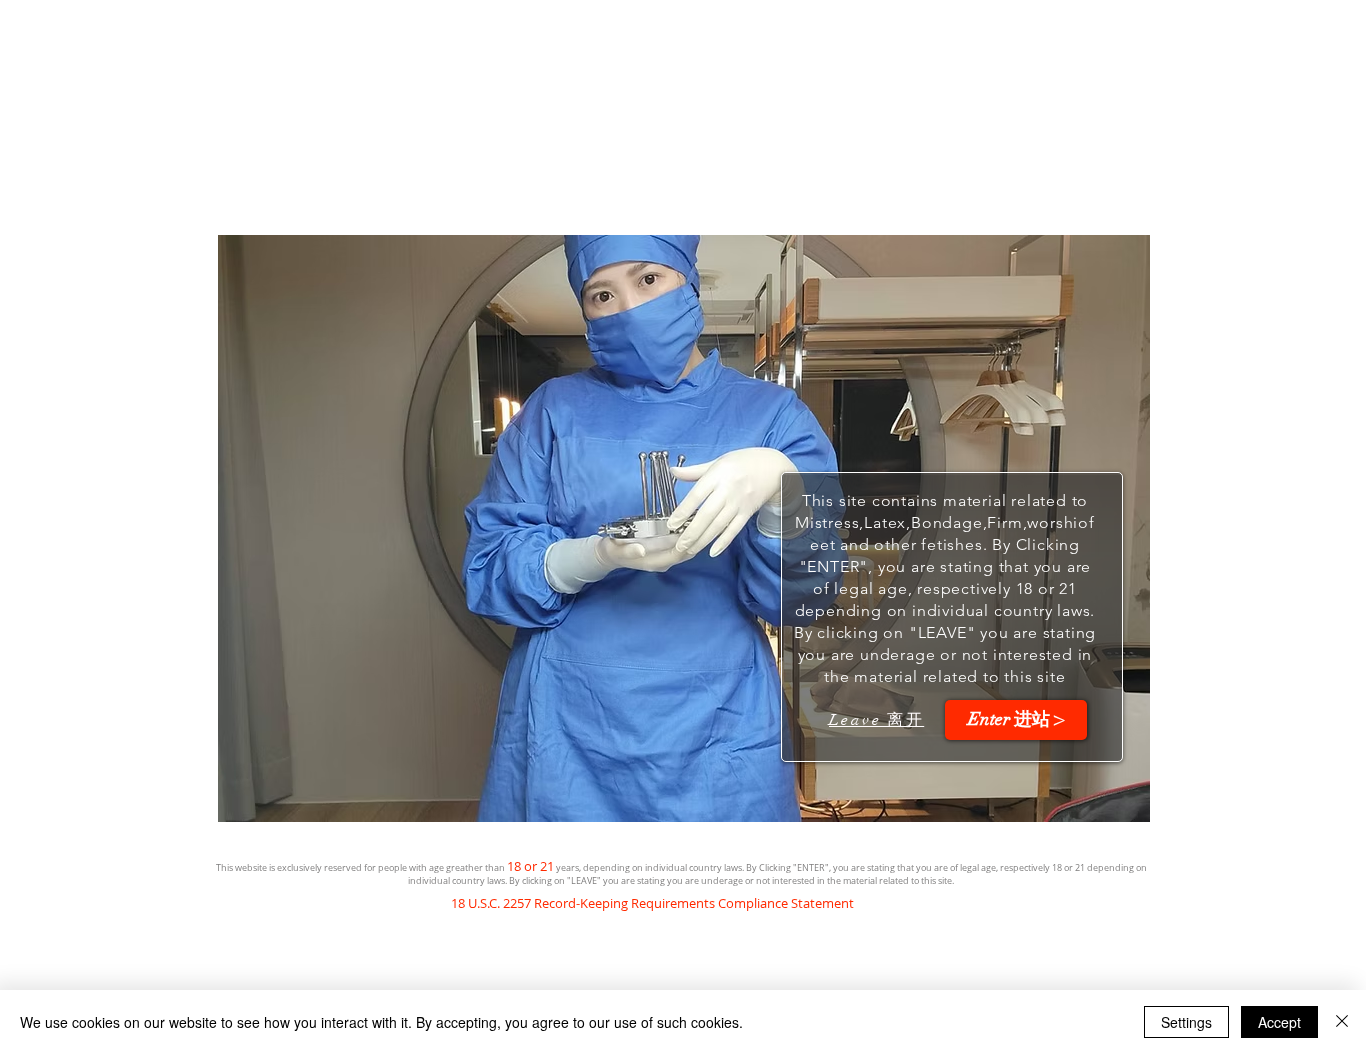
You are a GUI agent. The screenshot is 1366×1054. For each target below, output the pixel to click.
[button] (1016, 720)
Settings (1186, 1022)
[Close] (1342, 1022)
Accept (1279, 1022)
